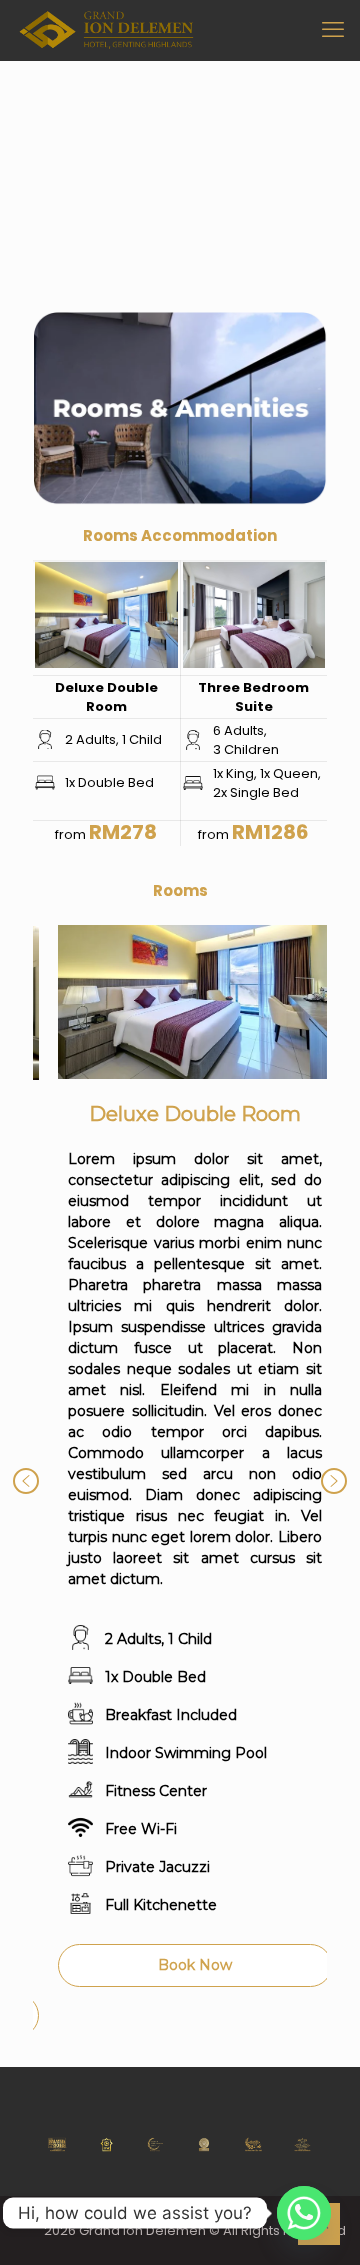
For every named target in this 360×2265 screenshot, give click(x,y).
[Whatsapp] (304, 2213)
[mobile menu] (333, 30)
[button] (26, 1481)
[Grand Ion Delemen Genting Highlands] (106, 30)
